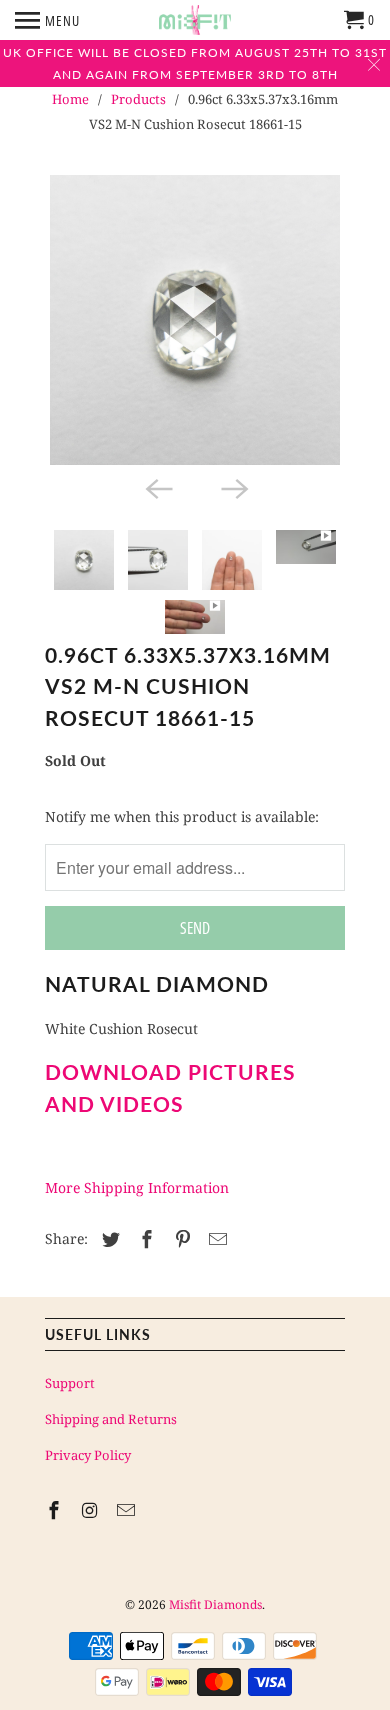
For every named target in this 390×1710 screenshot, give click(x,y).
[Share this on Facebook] (144, 1239)
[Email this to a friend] (215, 1239)
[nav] (47, 20)
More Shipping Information (137, 1187)
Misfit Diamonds (215, 1604)
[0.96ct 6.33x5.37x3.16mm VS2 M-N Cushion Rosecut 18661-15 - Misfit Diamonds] (195, 320)
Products (138, 99)
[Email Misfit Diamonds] (128, 1510)
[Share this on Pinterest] (180, 1239)
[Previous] (157, 487)
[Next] (233, 487)
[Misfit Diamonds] (195, 20)
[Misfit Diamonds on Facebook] (56, 1510)
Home (70, 99)
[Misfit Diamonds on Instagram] (92, 1510)
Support (70, 1383)
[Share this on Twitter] (108, 1239)
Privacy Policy (88, 1455)
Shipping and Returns (111, 1419)
